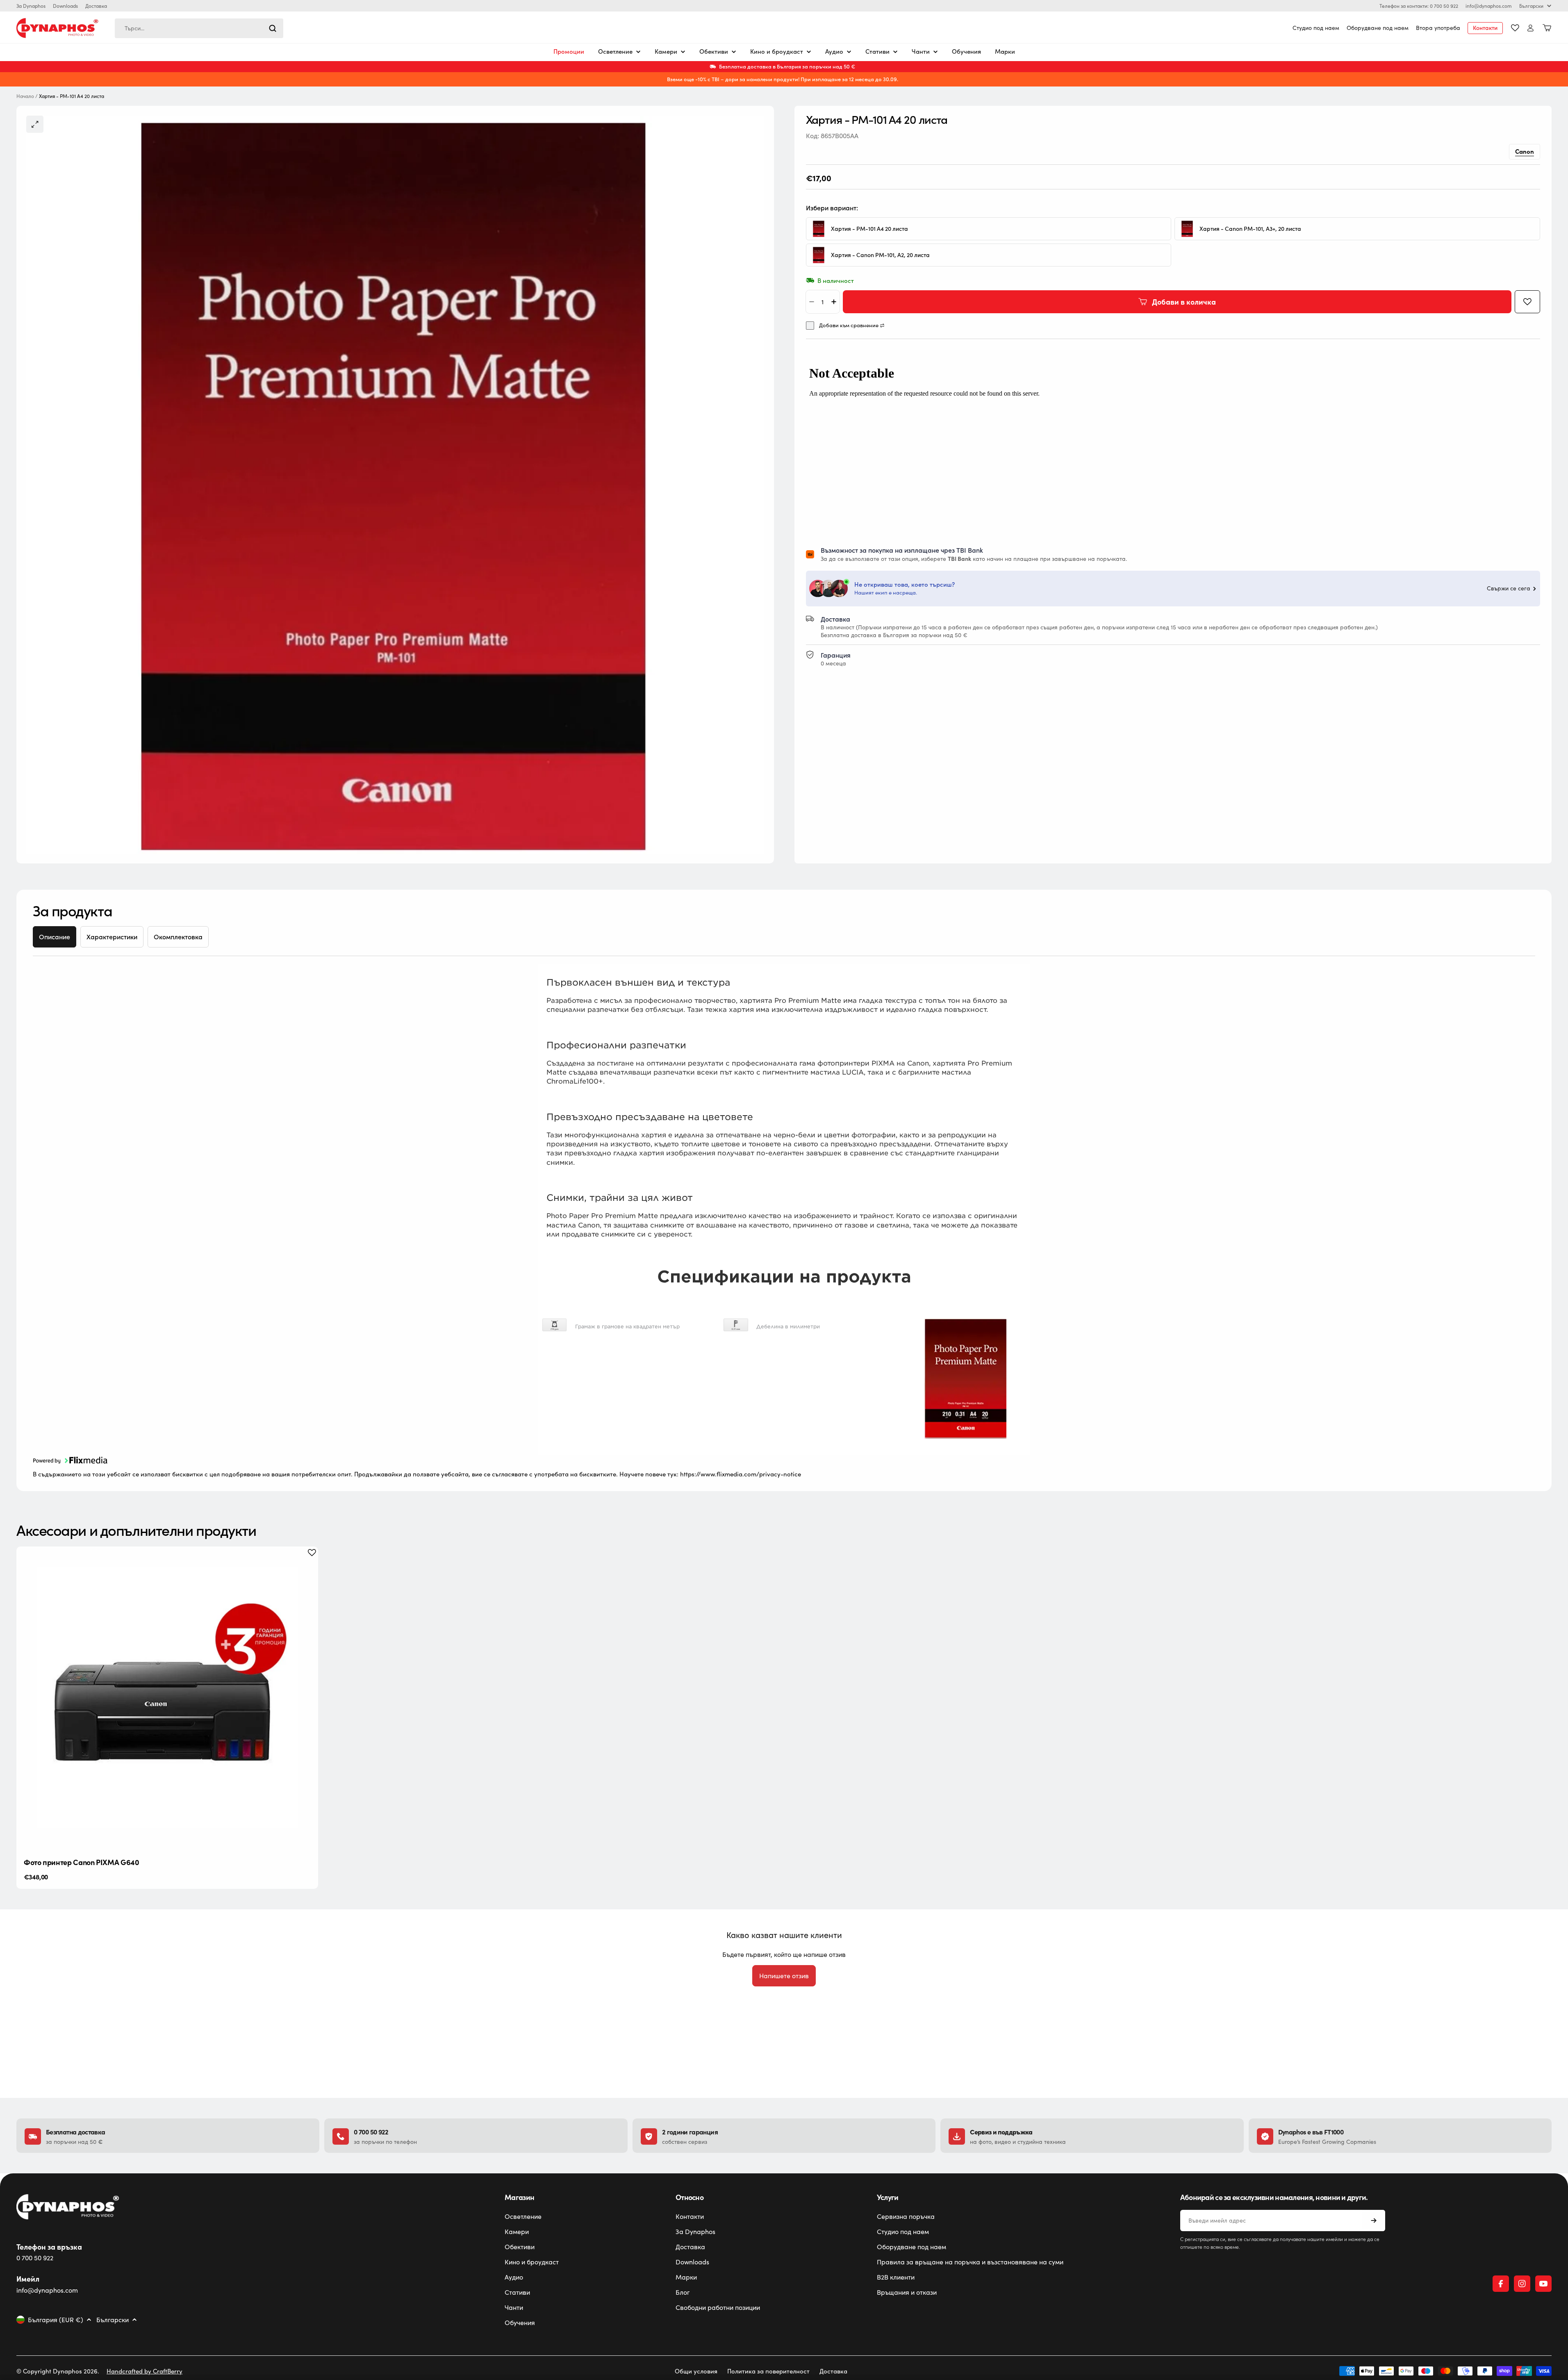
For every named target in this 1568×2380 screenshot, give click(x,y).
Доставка (96, 6)
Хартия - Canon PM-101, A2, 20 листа (880, 255)
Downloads (65, 6)
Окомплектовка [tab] (178, 937)
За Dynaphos (31, 6)
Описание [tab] (55, 937)
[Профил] (1530, 28)
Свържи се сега (1509, 589)
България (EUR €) (56, 2320)
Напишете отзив (784, 1976)
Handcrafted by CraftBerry (145, 2371)
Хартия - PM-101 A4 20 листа (869, 229)
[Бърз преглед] (305, 1565)
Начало (25, 96)
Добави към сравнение (849, 326)
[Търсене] (273, 28)
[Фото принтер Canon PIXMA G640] (167, 1697)
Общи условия (696, 2371)
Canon (1525, 151)
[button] (70, 1464)
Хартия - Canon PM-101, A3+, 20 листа (1250, 229)
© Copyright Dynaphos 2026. (58, 2371)
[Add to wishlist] (1527, 302)
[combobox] (199, 28)
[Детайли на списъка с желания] (1515, 28)
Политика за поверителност (768, 2371)
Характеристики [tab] (112, 937)
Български (1531, 6)
